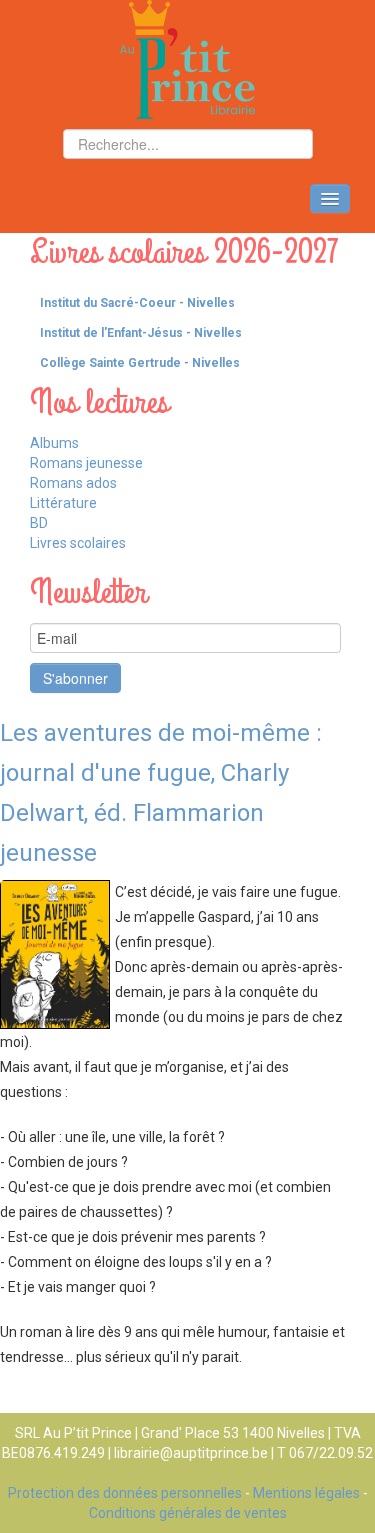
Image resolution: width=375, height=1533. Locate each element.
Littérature (63, 503)
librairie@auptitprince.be (191, 1453)
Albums (54, 443)
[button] (360, 303)
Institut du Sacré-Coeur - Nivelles (137, 303)
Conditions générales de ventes (188, 1513)
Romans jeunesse (86, 463)
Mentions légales (306, 1493)
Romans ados (73, 483)
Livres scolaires (78, 543)
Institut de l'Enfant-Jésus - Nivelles (141, 333)
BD (39, 523)
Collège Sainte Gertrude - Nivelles (140, 363)
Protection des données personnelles (125, 1493)
